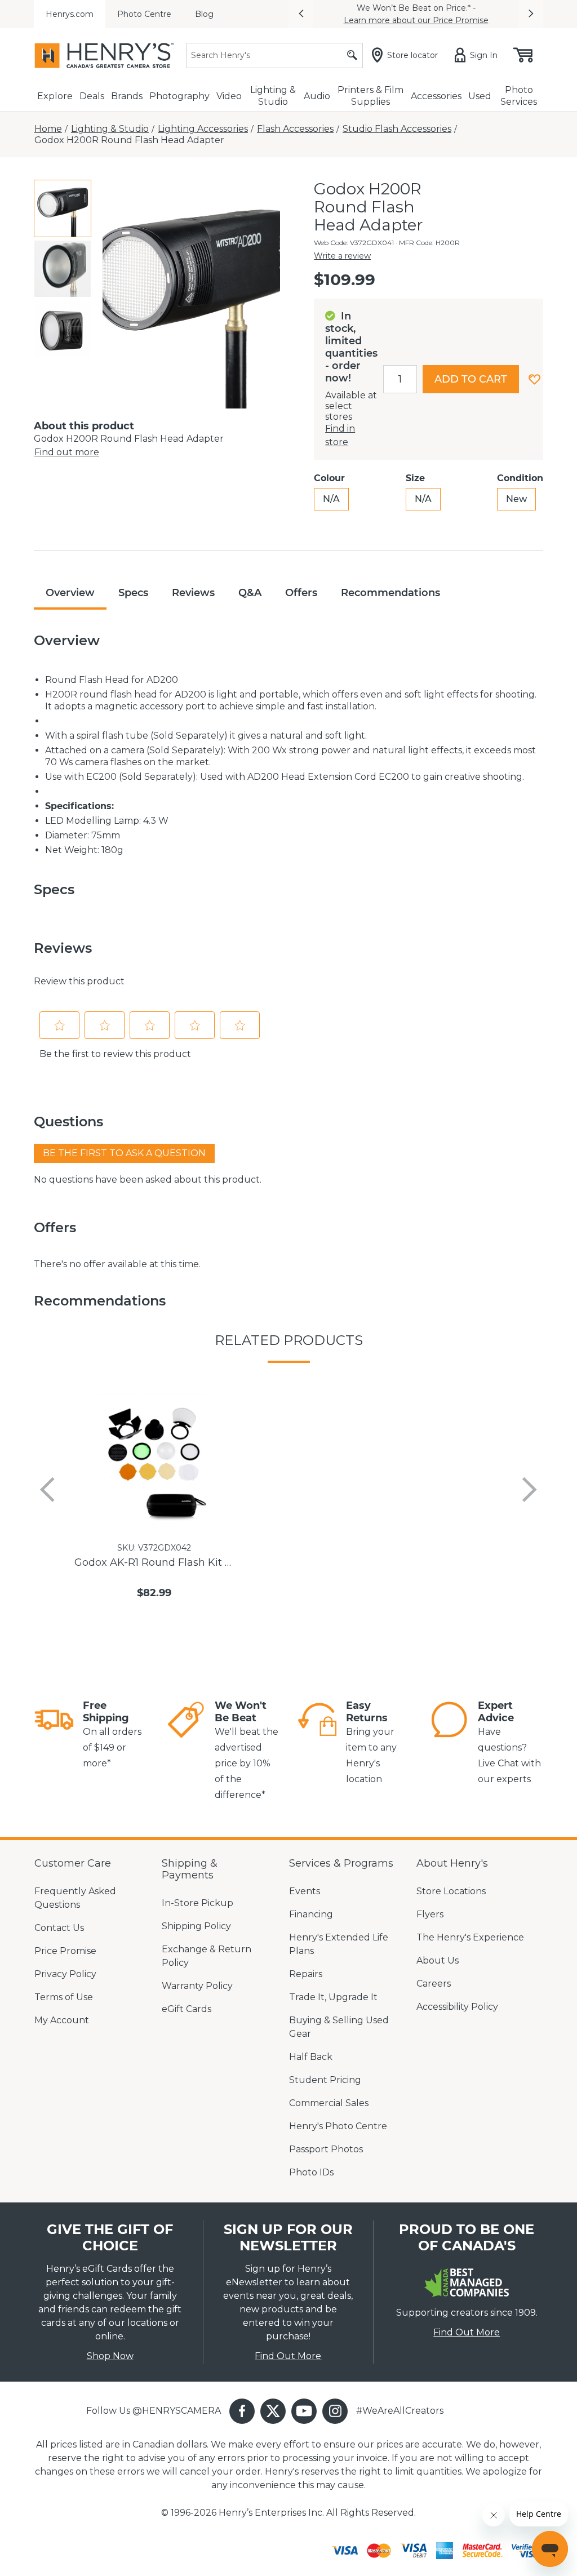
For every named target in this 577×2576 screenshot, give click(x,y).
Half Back (311, 2057)
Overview (70, 593)
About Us (438, 1960)
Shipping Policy (196, 1926)
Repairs (306, 1974)
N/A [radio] (331, 499)
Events (305, 1891)
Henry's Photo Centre (338, 2126)
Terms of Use (64, 1997)
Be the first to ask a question (124, 1153)
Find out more (67, 452)
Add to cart (471, 379)
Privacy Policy (65, 1974)
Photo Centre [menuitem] (144, 14)
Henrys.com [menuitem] (70, 14)
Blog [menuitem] (204, 14)
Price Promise (65, 1951)
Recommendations (390, 593)
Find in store (340, 435)
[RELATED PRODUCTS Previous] (47, 1490)
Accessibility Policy (457, 2007)
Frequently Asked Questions (75, 1898)
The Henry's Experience (470, 1937)
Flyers (430, 1914)
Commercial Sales (329, 2103)
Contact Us (59, 1928)
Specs (133, 593)
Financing (311, 1914)
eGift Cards (187, 2009)
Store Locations (451, 1891)
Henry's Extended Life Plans (339, 1944)
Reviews (193, 593)
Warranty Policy (197, 1986)
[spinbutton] (400, 379)
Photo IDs (311, 2172)
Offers (301, 593)
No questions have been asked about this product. (148, 1180)
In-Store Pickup (197, 1903)
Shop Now (110, 2356)
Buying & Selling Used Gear (339, 2027)
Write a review (342, 256)
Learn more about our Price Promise (416, 20)
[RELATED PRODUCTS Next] (530, 1490)
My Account (62, 2020)
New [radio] (516, 499)
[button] (301, 14)
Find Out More (288, 2356)
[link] (54, 1735)
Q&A (250, 593)
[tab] (63, 208)
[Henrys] (104, 55)
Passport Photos (326, 2149)
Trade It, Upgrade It (333, 1997)
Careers (434, 1984)
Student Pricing (325, 2080)
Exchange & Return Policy (207, 1956)
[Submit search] (352, 55)
